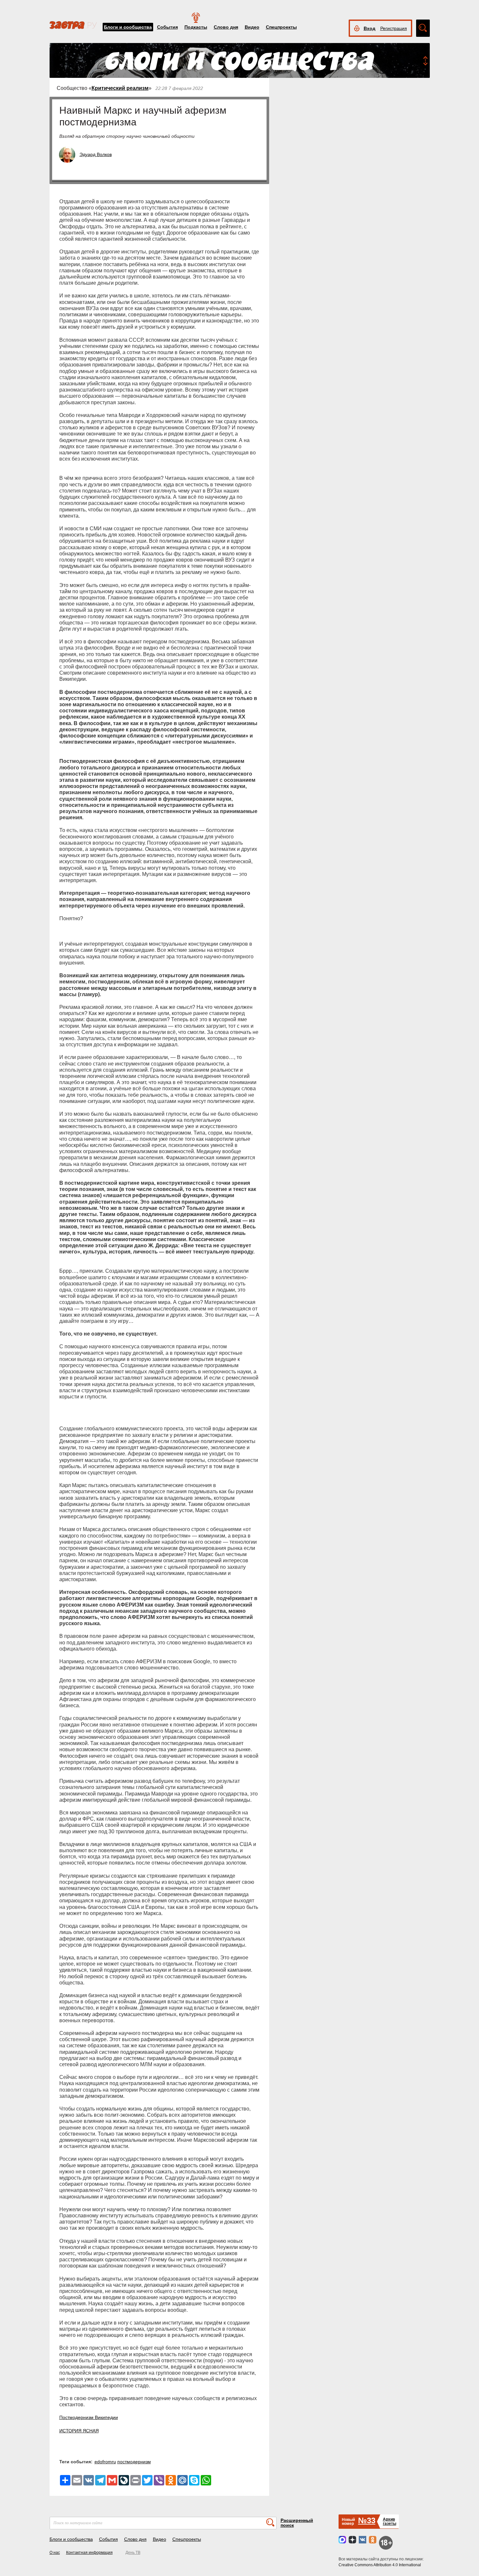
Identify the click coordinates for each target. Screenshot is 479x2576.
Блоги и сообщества (128, 27)
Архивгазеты (390, 2521)
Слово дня (226, 27)
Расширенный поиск (297, 2523)
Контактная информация (89, 2553)
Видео (252, 27)
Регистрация (394, 28)
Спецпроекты (281, 27)
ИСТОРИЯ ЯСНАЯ (79, 2431)
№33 (367, 2520)
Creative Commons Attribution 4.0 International (380, 2565)
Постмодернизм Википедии (89, 2417)
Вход (370, 28)
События (167, 27)
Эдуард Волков (96, 154)
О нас (55, 2553)
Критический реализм (120, 88)
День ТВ (133, 2553)
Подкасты (196, 27)
